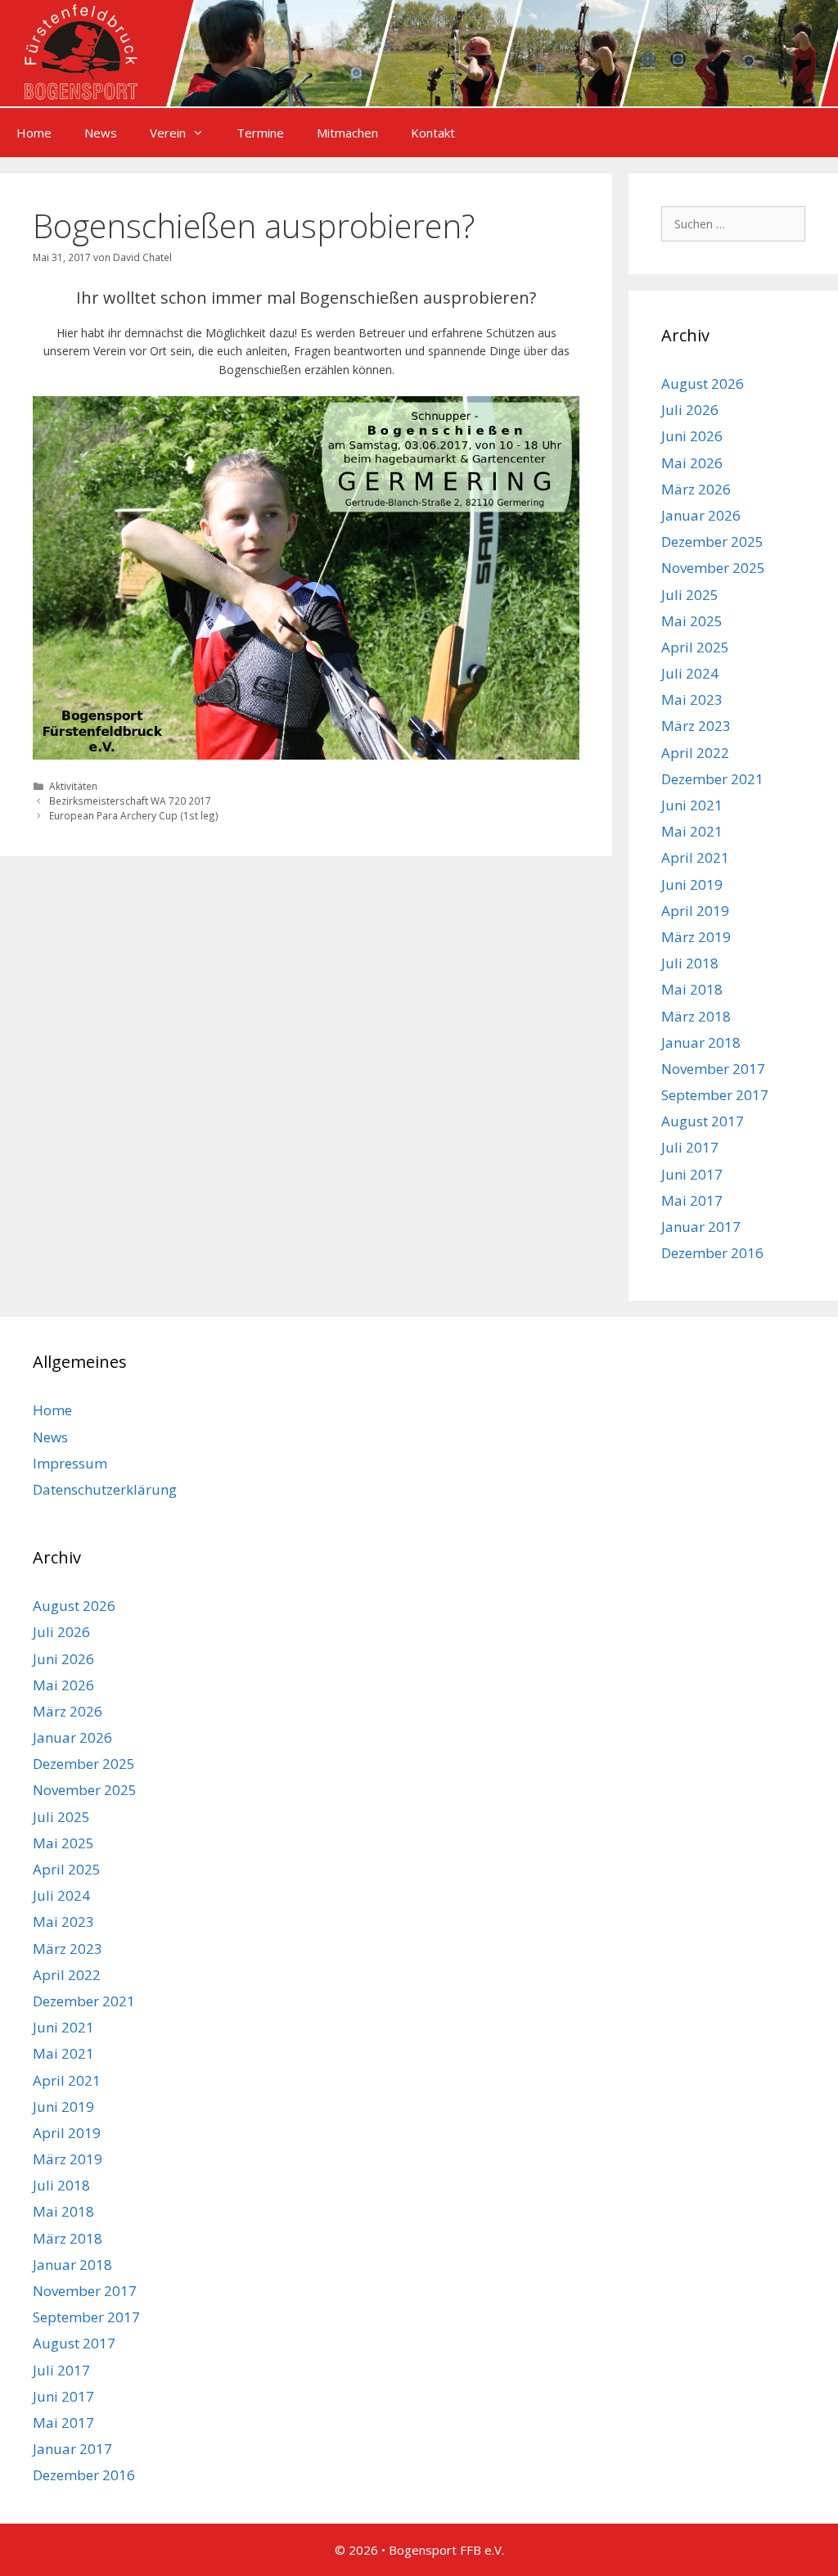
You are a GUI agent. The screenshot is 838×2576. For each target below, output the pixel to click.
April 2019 (695, 911)
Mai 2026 (692, 463)
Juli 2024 (690, 673)
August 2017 (703, 1121)
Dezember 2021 (712, 779)
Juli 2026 (690, 410)
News (101, 133)
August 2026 (703, 383)
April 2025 (695, 647)
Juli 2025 (690, 595)
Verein (168, 133)
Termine (260, 133)
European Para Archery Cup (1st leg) (134, 815)
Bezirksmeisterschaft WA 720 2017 (130, 801)
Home (34, 133)
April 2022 (695, 753)
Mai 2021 (692, 831)
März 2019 (696, 937)
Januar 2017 (701, 1227)
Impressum (70, 1463)
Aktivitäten (73, 786)
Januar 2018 (701, 1042)
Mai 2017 (692, 1200)
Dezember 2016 (712, 1253)
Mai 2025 (692, 621)
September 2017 (715, 1095)
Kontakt (433, 133)
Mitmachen (347, 133)
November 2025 (713, 568)
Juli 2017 (690, 1147)
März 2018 (696, 1016)
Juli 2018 (690, 963)
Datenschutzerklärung (105, 1489)
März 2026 (696, 489)
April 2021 (695, 857)
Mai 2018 (692, 989)
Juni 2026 (692, 436)
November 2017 (713, 1069)
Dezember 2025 (712, 541)
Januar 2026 (701, 515)
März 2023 (696, 726)
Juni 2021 (692, 805)
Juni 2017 (692, 1174)
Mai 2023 (692, 699)
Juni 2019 (692, 884)
